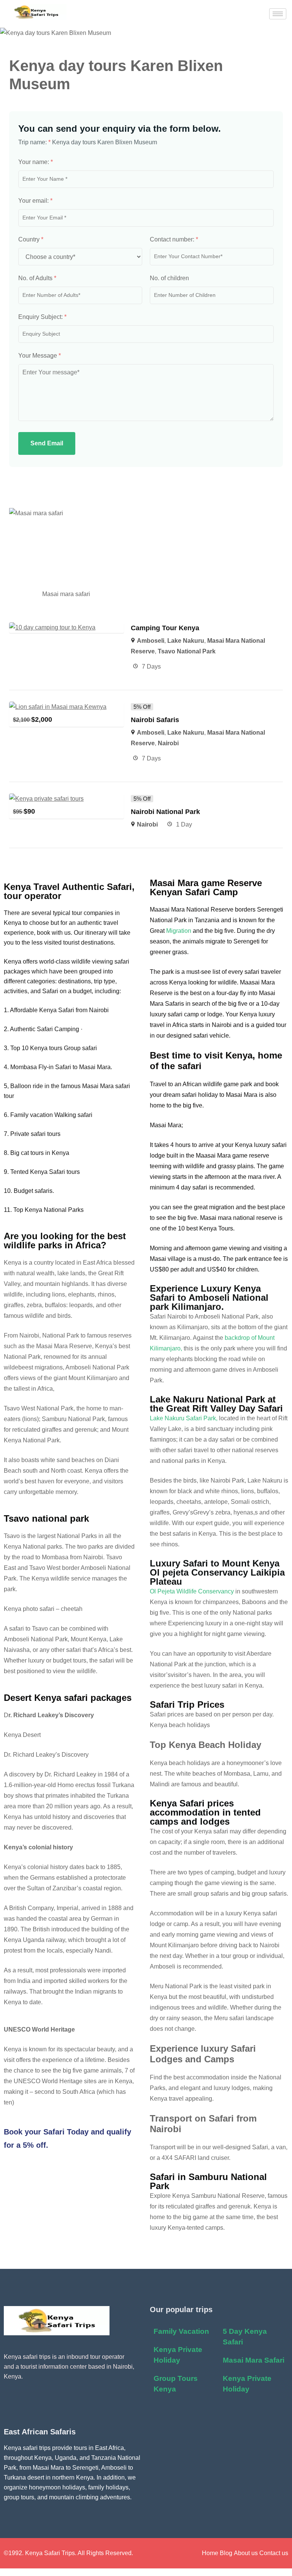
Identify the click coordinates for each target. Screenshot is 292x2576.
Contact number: (174, 239)
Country (31, 239)
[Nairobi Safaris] (58, 707)
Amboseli (151, 641)
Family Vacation (181, 2331)
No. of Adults (37, 278)
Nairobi (168, 743)
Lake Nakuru (186, 641)
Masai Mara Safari (254, 2360)
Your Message (40, 356)
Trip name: (34, 142)
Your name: (36, 162)
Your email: (35, 201)
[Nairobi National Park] (46, 799)
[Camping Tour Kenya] (52, 627)
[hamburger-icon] (278, 14)
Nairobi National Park (165, 812)
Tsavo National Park (187, 651)
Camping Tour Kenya (165, 628)
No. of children (169, 278)
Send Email (47, 443)
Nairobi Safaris (156, 720)
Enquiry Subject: (42, 317)
